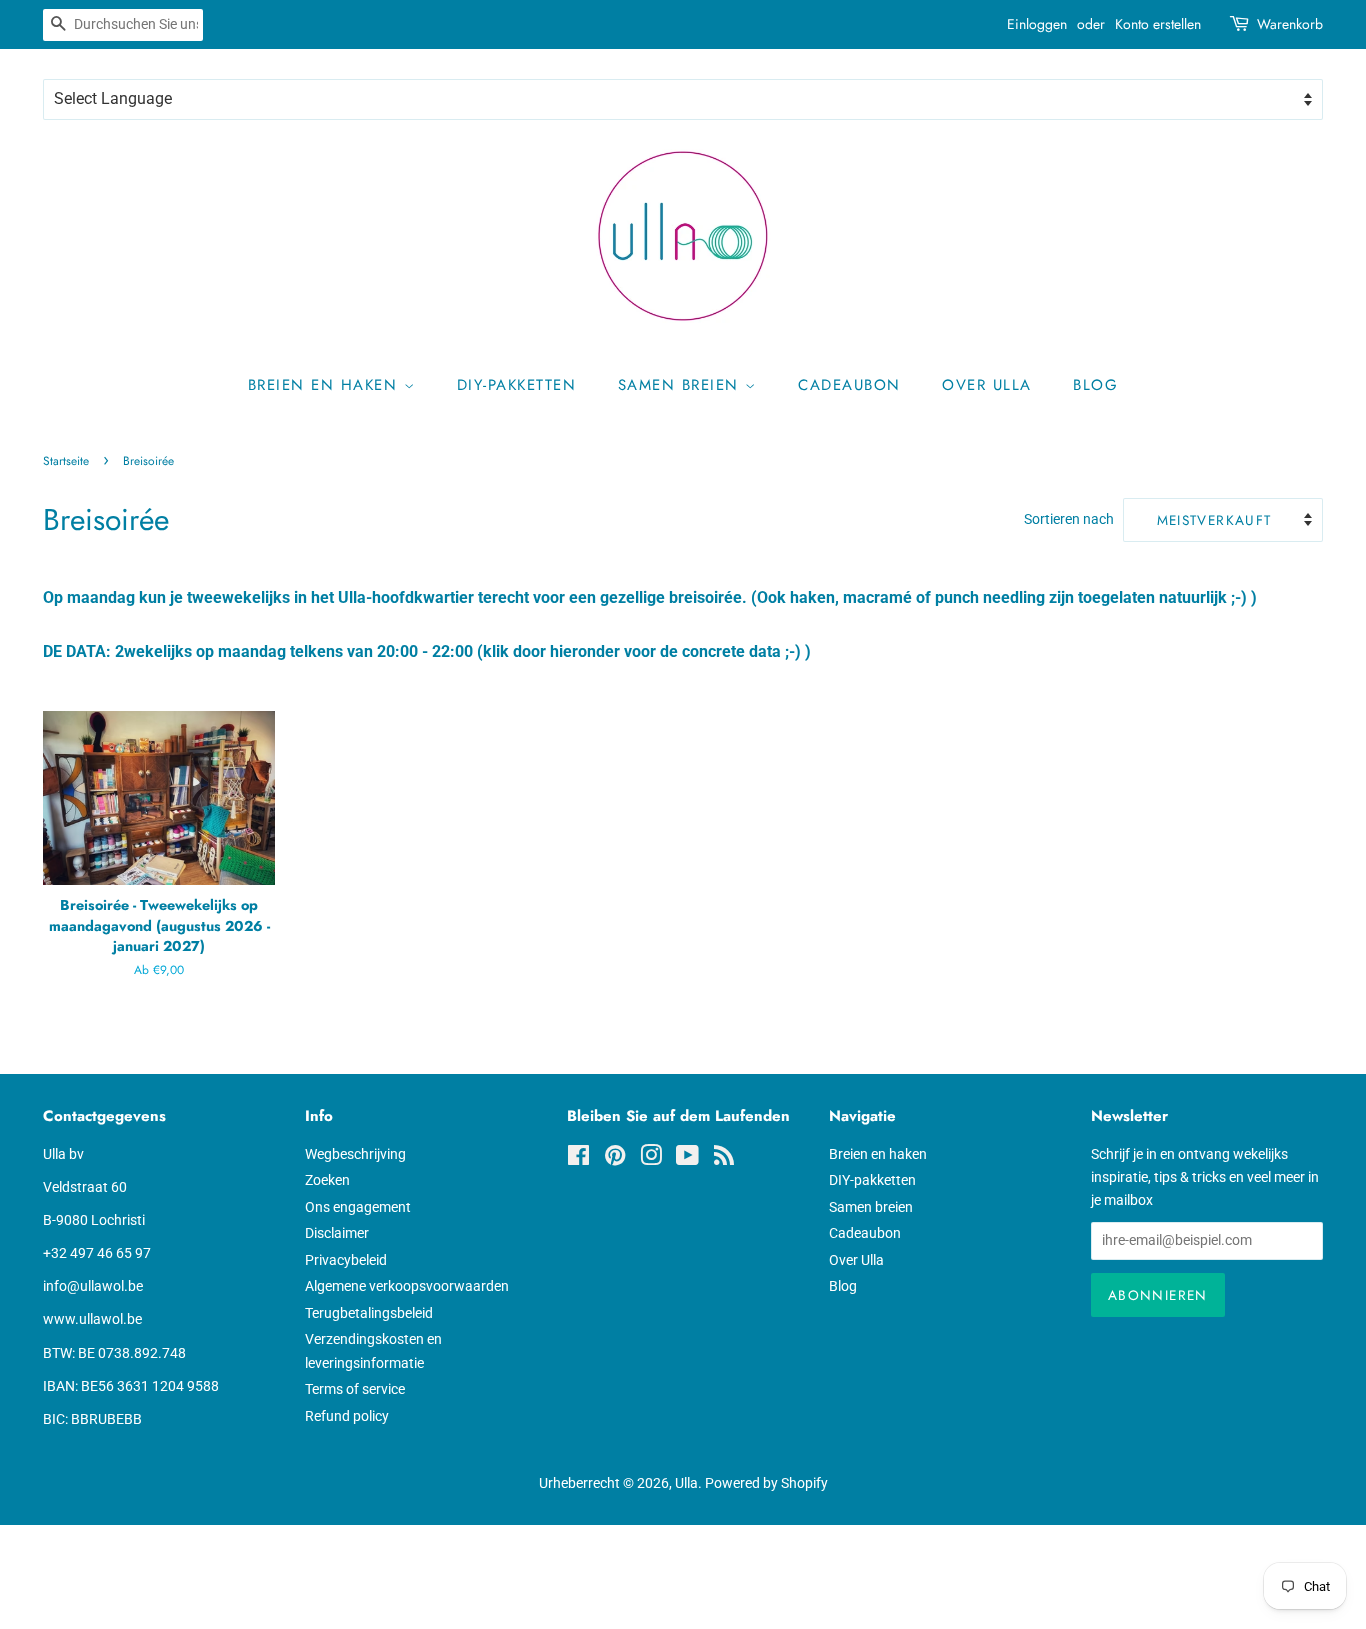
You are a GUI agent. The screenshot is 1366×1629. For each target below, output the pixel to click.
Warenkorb (1290, 24)
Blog (1095, 385)
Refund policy (347, 1416)
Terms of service (355, 1389)
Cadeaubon (849, 385)
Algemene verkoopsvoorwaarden (407, 1286)
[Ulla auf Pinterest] (615, 1159)
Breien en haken (326, 385)
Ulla (686, 1483)
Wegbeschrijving (355, 1154)
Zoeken (327, 1180)
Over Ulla (987, 385)
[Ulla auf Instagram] (651, 1159)
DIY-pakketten (517, 385)
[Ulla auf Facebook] (578, 1159)
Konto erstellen (1158, 24)
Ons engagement (358, 1207)
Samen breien (682, 385)
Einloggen (1037, 24)
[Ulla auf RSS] (724, 1159)
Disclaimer (337, 1233)
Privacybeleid (346, 1260)
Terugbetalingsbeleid (369, 1313)
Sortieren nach (1069, 519)
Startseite (66, 461)
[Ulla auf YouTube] (687, 1159)
